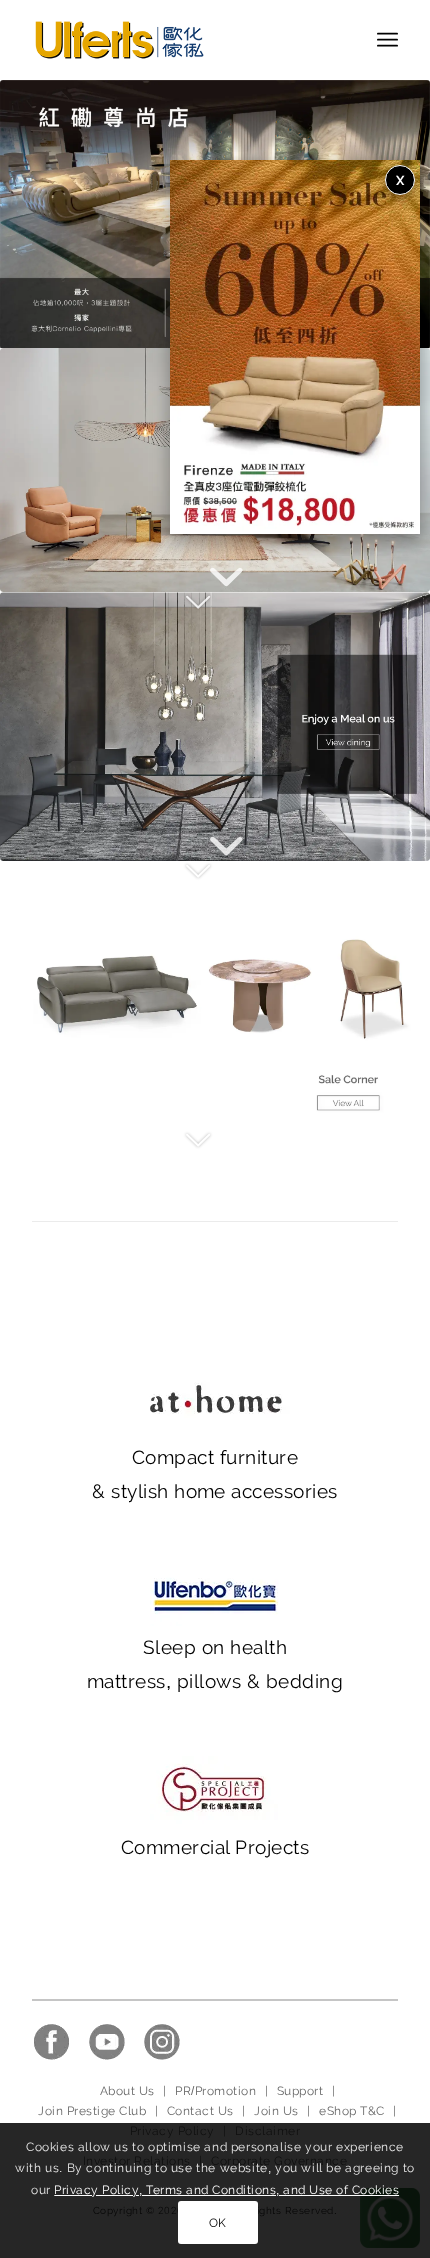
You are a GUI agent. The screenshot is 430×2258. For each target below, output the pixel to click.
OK (218, 2223)
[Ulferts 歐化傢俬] (178, 40)
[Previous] (45, 214)
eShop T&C (351, 2111)
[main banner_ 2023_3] (215, 995)
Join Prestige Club (92, 2111)
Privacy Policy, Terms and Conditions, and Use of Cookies (226, 2190)
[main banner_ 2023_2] (215, 726)
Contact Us (200, 2111)
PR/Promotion (215, 2091)
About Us (127, 2091)
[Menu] (387, 40)
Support (300, 2091)
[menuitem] (387, 40)
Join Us (276, 2111)
